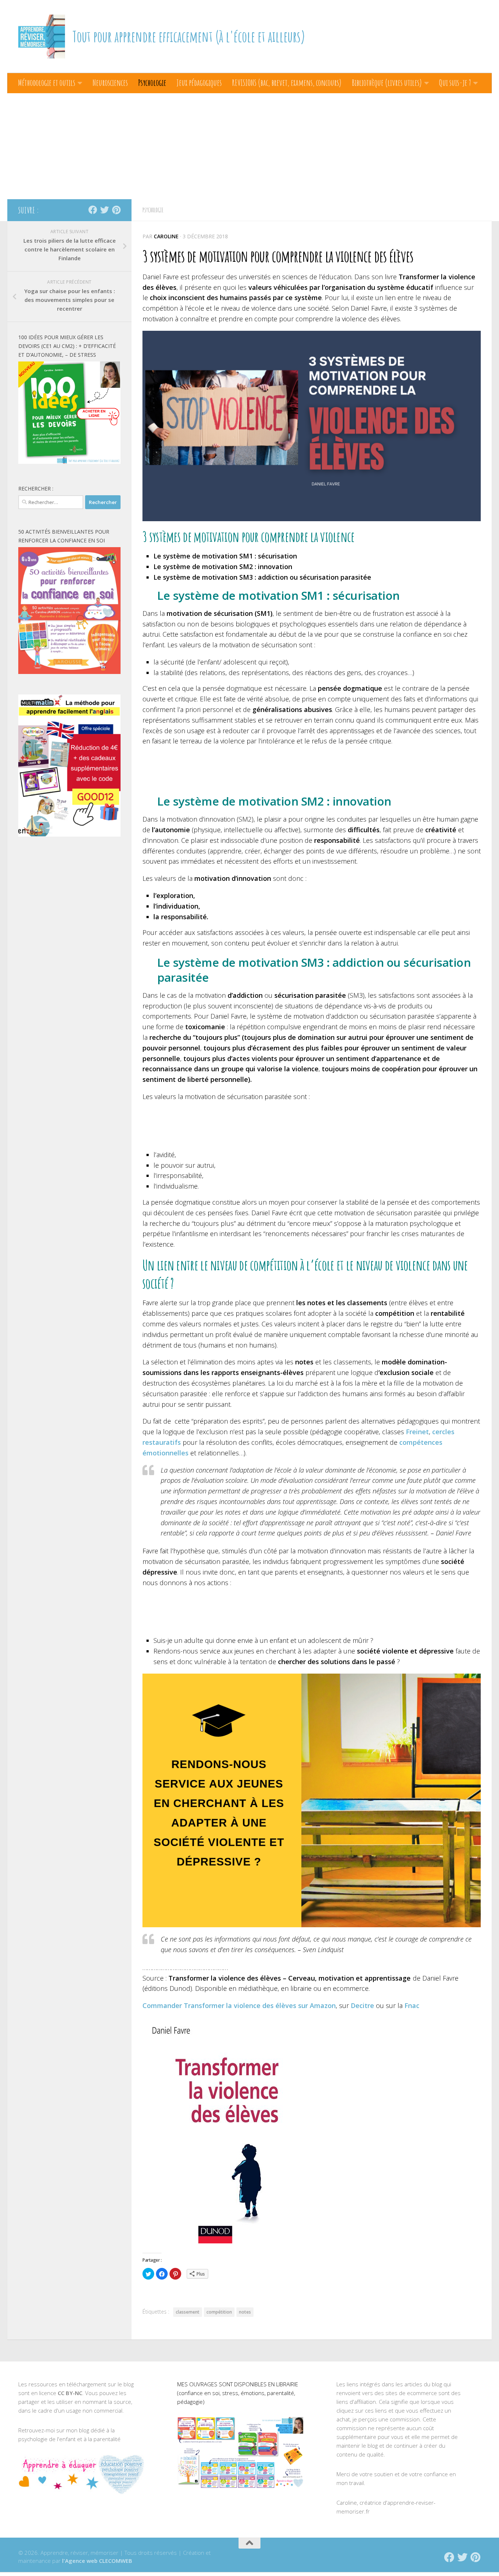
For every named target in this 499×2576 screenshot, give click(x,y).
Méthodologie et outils (47, 83)
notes (245, 2312)
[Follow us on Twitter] (104, 210)
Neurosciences (110, 83)
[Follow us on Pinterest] (116, 210)
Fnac (412, 2005)
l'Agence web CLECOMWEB (97, 2561)
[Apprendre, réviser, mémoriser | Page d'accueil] (42, 37)
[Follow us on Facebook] (93, 210)
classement (188, 2312)
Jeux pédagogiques (199, 83)
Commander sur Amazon (239, 2005)
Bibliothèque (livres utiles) (387, 83)
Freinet (417, 1432)
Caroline (166, 236)
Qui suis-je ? (455, 83)
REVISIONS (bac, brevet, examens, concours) (287, 83)
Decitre (362, 2005)
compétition (219, 2312)
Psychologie (152, 83)
